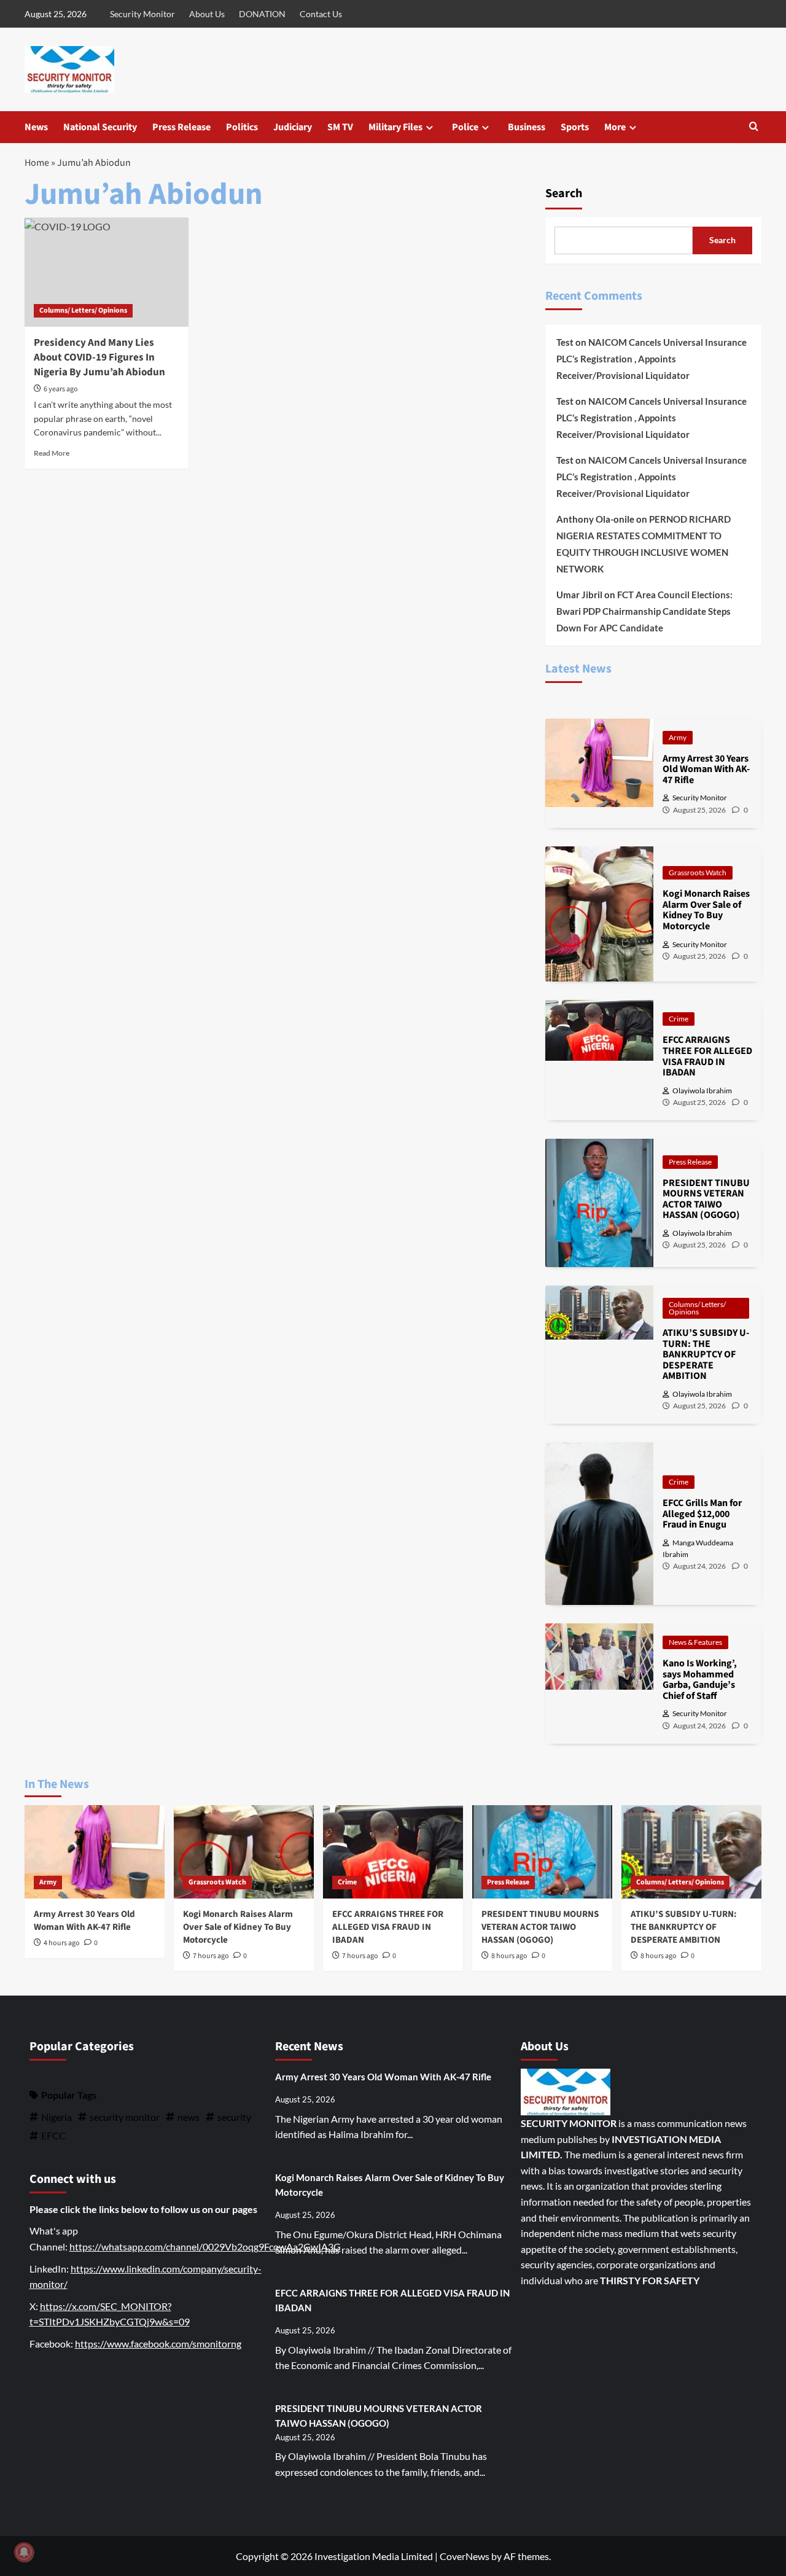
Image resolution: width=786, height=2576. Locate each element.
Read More (52, 453)
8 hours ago (509, 1956)
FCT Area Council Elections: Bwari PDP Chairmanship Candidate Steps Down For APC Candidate (644, 611)
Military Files (395, 127)
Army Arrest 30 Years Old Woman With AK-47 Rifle (84, 1921)
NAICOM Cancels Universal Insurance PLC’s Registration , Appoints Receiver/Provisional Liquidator (652, 359)
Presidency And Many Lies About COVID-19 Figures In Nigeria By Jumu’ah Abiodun (99, 357)
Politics (242, 127)
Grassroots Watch (698, 872)
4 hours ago (62, 1943)
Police (465, 127)
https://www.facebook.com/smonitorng (158, 2344)
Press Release (181, 127)
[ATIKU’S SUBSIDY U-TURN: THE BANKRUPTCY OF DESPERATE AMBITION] (691, 1852)
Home (37, 163)
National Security (100, 127)
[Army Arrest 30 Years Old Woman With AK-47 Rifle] (95, 1852)
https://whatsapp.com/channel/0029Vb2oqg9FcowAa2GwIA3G (205, 2246)
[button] (754, 127)
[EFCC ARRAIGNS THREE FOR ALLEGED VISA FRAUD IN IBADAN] (393, 1852)
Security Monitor (142, 14)
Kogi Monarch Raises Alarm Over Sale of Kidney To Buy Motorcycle (238, 1927)
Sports (575, 127)
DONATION (262, 14)
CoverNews (465, 2556)
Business (527, 127)
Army (678, 737)
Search (564, 193)
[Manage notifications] (24, 2552)
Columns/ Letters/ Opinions (83, 310)
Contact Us (321, 14)
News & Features (695, 1642)
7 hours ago (211, 1956)
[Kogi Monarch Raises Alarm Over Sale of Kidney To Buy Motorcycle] (244, 1852)
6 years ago (61, 389)
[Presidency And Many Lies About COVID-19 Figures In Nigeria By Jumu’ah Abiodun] (107, 272)
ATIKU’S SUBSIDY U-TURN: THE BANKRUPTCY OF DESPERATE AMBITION (684, 1927)
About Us (207, 14)
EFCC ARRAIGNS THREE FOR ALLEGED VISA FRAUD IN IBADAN (388, 1927)
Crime (679, 1019)
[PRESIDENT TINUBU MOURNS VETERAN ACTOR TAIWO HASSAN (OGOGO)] (542, 1852)
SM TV (340, 127)
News (36, 127)
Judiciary (293, 127)
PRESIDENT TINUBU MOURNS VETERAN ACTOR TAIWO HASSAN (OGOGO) (540, 1927)
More (615, 127)
